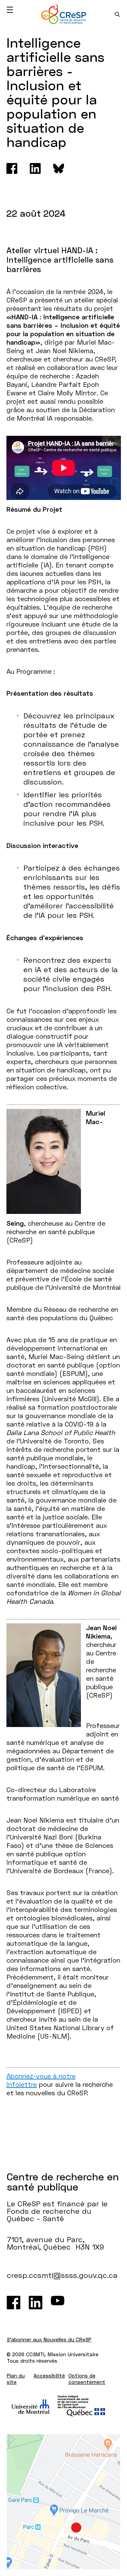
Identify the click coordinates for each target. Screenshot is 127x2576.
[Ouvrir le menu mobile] (10, 10)
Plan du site (16, 2379)
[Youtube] (58, 2303)
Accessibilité (49, 2375)
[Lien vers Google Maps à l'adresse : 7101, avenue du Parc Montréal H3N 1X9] (63, 2502)
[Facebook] (12, 168)
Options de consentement (87, 2379)
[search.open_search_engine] (117, 14)
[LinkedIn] (36, 2303)
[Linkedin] (35, 168)
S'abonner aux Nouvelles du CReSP (49, 2339)
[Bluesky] (59, 168)
